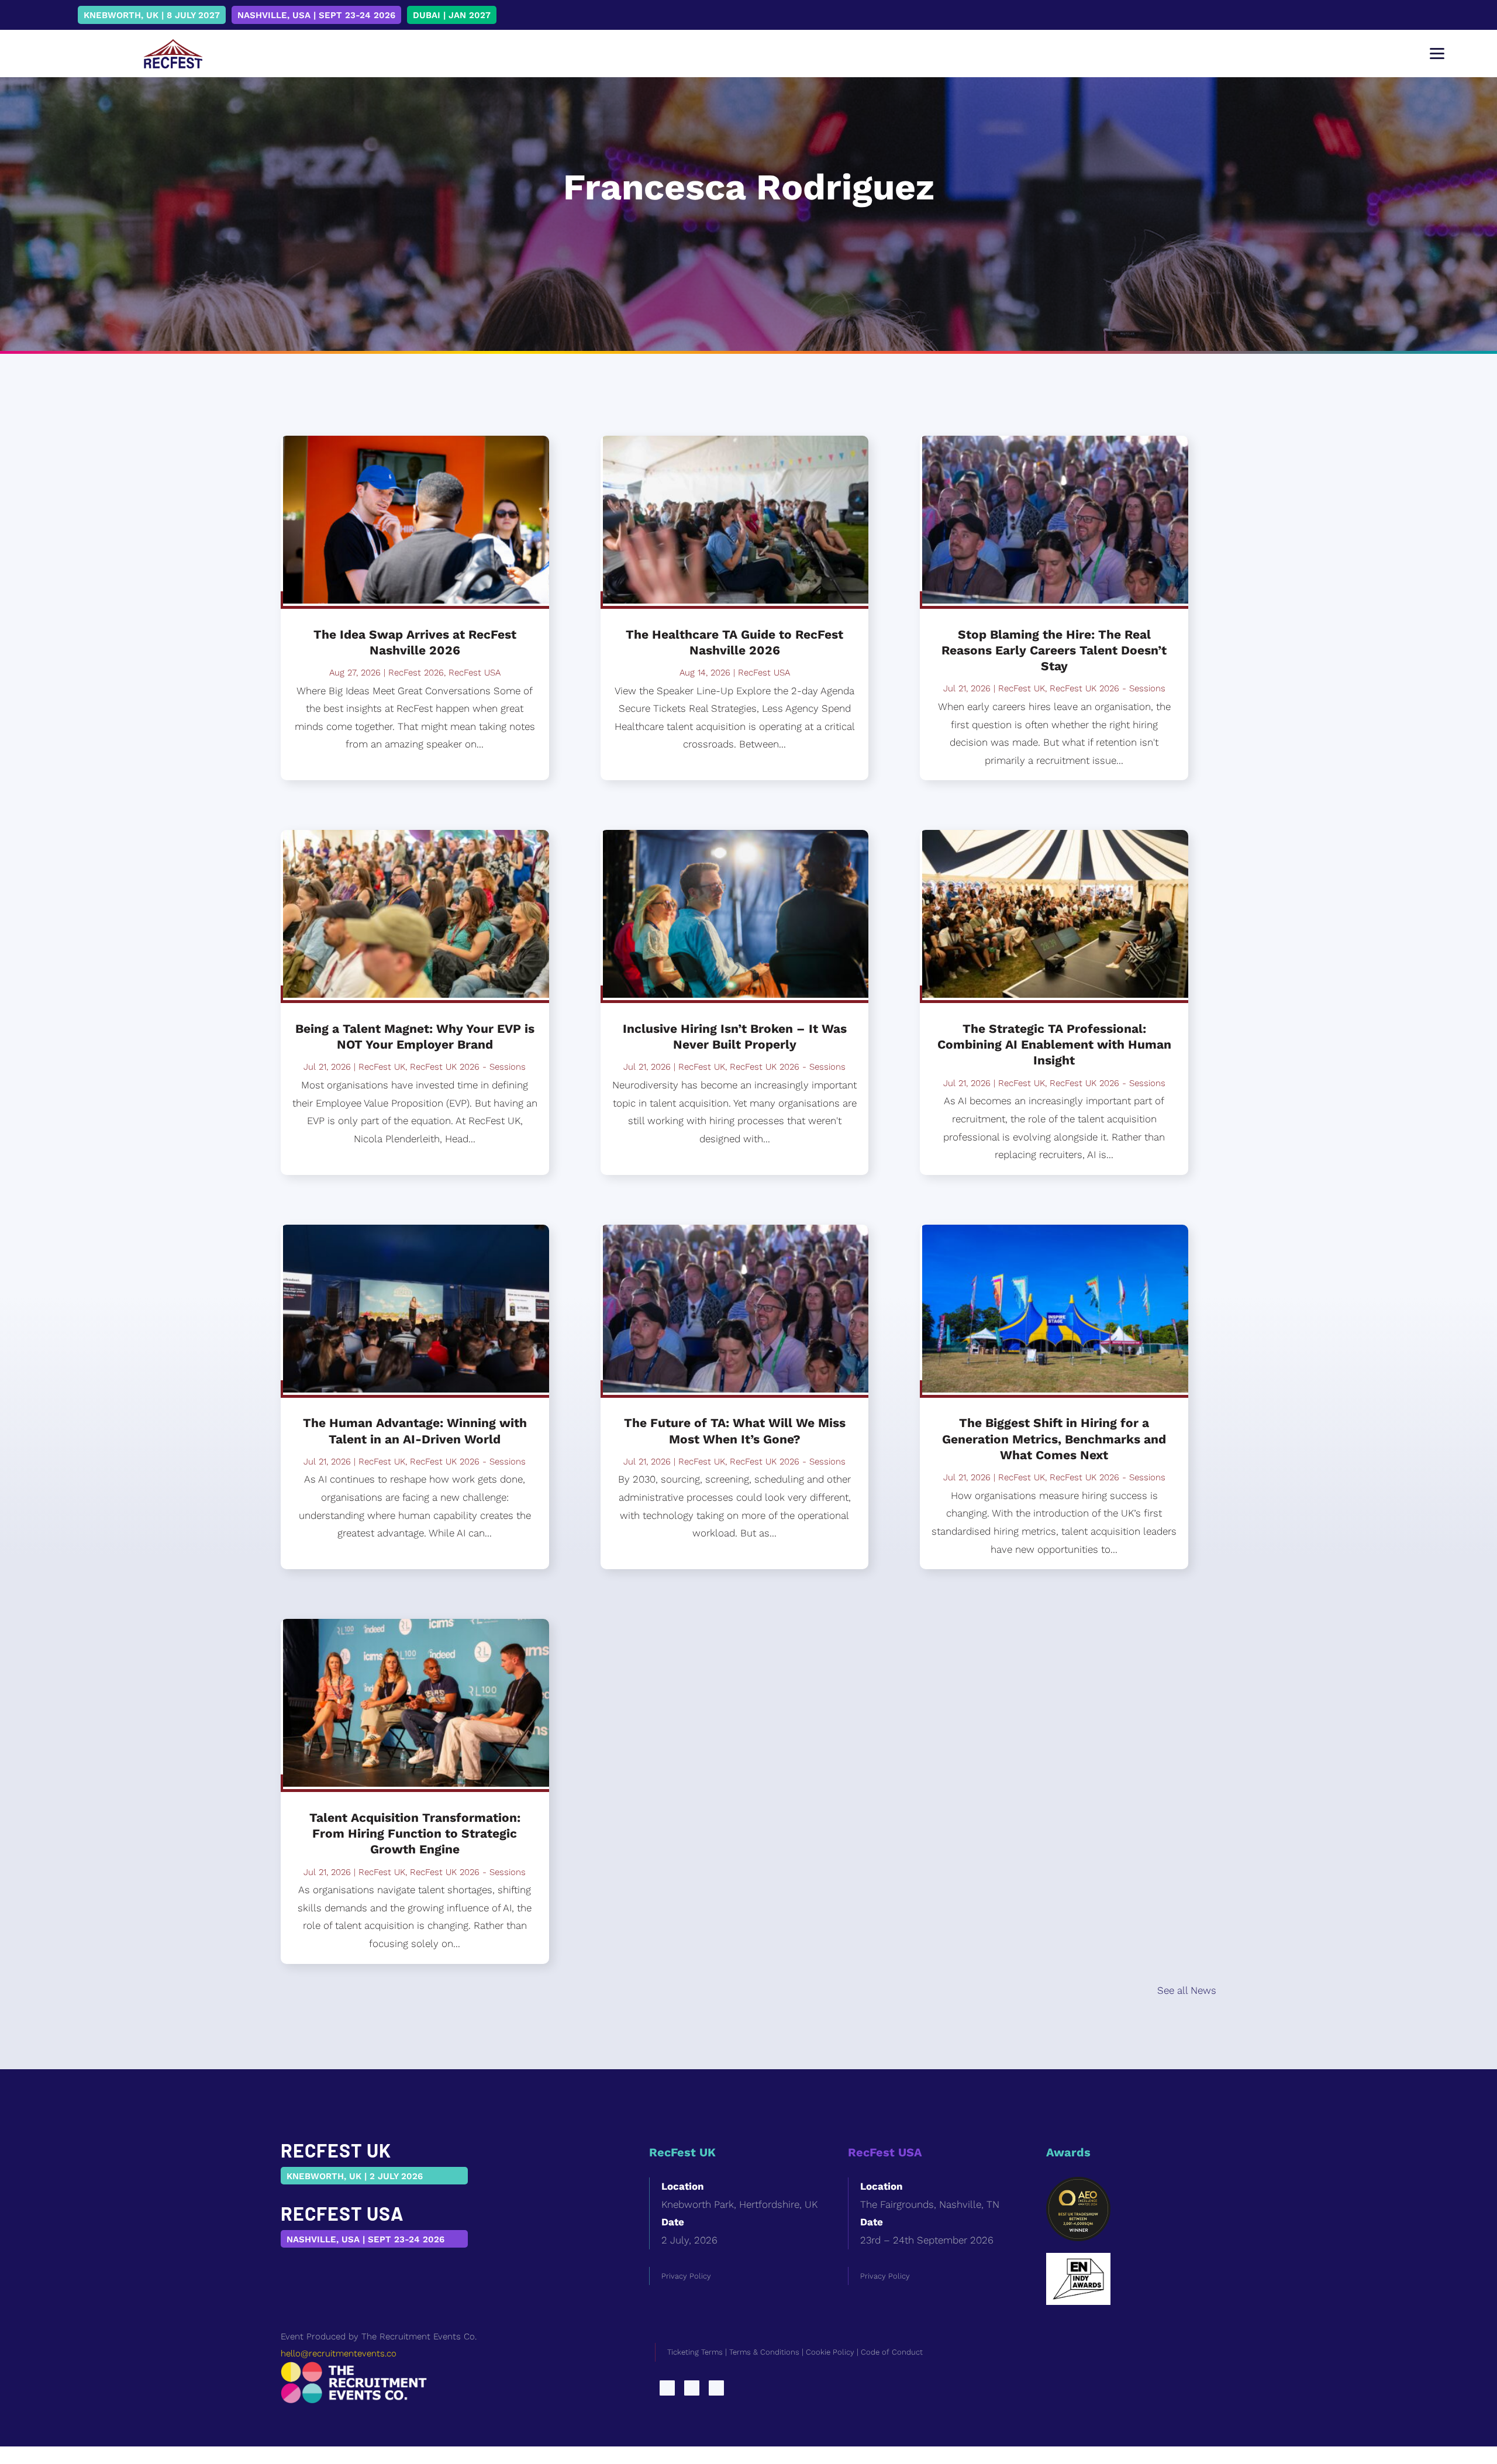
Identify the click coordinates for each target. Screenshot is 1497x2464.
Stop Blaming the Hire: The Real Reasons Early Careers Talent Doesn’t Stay (1054, 650)
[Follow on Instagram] (716, 2388)
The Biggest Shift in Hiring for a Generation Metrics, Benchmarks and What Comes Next (1054, 1439)
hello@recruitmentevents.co (339, 2353)
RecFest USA (475, 673)
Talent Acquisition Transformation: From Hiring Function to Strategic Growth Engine (415, 1834)
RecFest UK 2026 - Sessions (468, 1067)
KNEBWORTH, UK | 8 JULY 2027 (152, 15)
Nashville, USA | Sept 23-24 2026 (316, 15)
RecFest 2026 (416, 673)
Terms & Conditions (764, 2352)
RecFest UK (382, 1067)
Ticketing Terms (695, 2352)
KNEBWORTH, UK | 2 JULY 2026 (355, 2176)
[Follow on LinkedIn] (667, 2388)
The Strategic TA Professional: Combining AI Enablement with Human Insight (1054, 1045)
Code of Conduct (892, 2352)
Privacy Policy (686, 2276)
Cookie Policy (830, 2352)
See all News (1187, 1990)
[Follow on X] (692, 2388)
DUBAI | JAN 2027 (452, 15)
